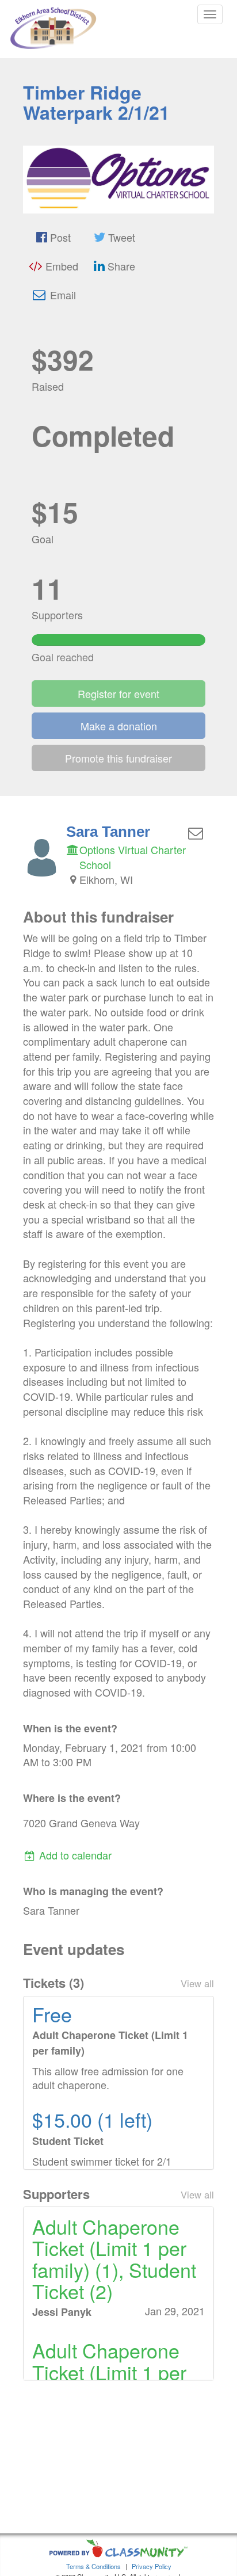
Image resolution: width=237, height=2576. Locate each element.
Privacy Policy (152, 2566)
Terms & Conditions (93, 2566)
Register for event (118, 693)
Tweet (120, 237)
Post (59, 237)
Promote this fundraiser (118, 758)
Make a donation (119, 726)
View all (197, 1983)
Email (62, 295)
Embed (60, 266)
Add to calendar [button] (74, 1855)
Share (120, 266)
